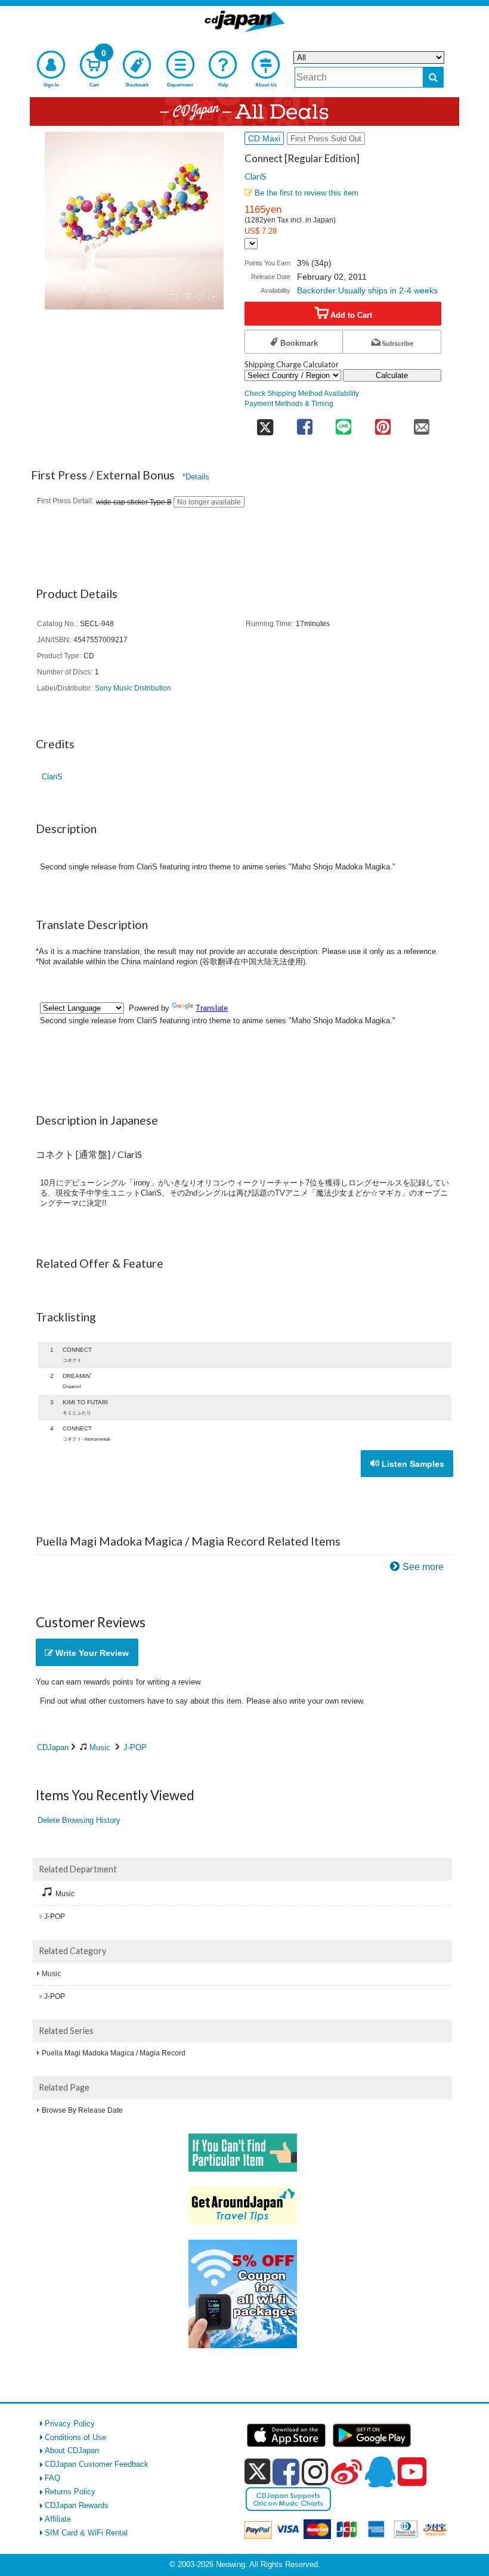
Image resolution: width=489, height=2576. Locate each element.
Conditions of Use (75, 2437)
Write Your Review (91, 1653)
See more (423, 1567)
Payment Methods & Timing (289, 403)
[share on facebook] (304, 423)
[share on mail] (422, 423)
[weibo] (346, 2472)
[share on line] (343, 423)
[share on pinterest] (383, 423)
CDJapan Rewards (77, 2505)
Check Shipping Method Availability (302, 393)
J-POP (135, 1747)
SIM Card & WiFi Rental (86, 2533)
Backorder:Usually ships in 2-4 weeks (367, 290)
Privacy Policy (70, 2424)
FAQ (52, 2478)
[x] (257, 2472)
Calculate (392, 375)
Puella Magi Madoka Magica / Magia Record (114, 2053)
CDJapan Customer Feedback (97, 2464)
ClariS (256, 176)
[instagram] (315, 2472)
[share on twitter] (265, 423)
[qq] (380, 2472)
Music (100, 1747)
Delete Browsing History (79, 1820)
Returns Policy (70, 2492)
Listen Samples (412, 1464)
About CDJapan (72, 2450)
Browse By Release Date (82, 2110)
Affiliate (58, 2519)
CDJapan (53, 1747)
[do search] (433, 77)
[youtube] (412, 2472)
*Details (196, 477)
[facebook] (286, 2472)
